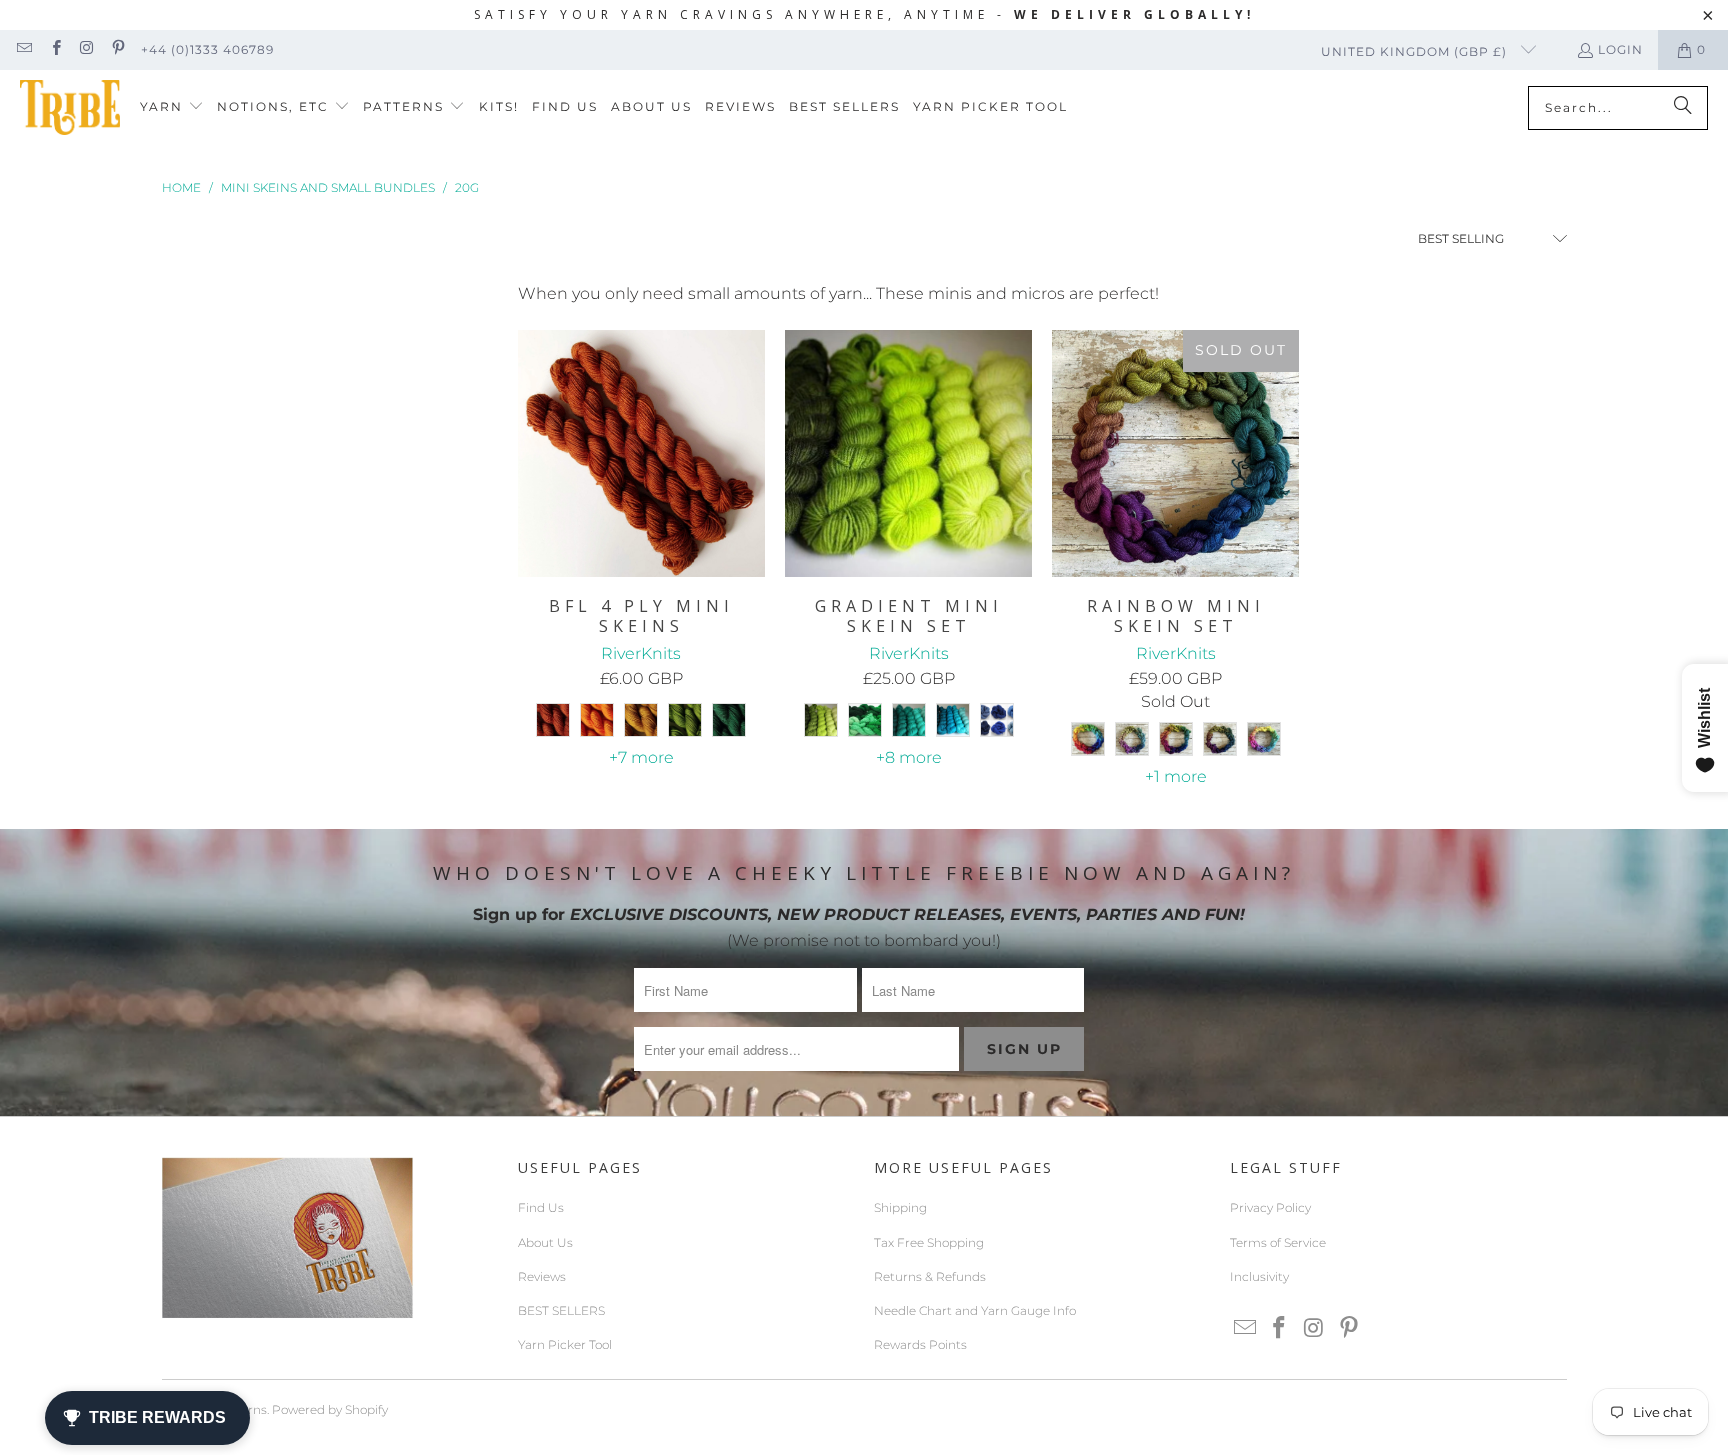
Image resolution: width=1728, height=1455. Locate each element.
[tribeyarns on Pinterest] (117, 49)
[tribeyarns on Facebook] (54, 49)
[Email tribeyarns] (23, 49)
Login (1620, 49)
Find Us (541, 1207)
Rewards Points (920, 1344)
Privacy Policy (1270, 1207)
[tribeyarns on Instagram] (86, 49)
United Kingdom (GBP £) (1416, 51)
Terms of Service (1278, 1242)
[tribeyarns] (70, 107)
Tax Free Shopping (929, 1242)
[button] (172, 107)
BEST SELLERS (561, 1310)
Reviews (542, 1276)
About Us (545, 1242)
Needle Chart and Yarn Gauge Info (975, 1310)
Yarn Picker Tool (565, 1344)
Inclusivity (1259, 1276)
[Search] (1683, 108)
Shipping (900, 1207)
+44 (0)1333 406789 (207, 49)
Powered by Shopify (330, 1409)
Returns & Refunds (930, 1276)
